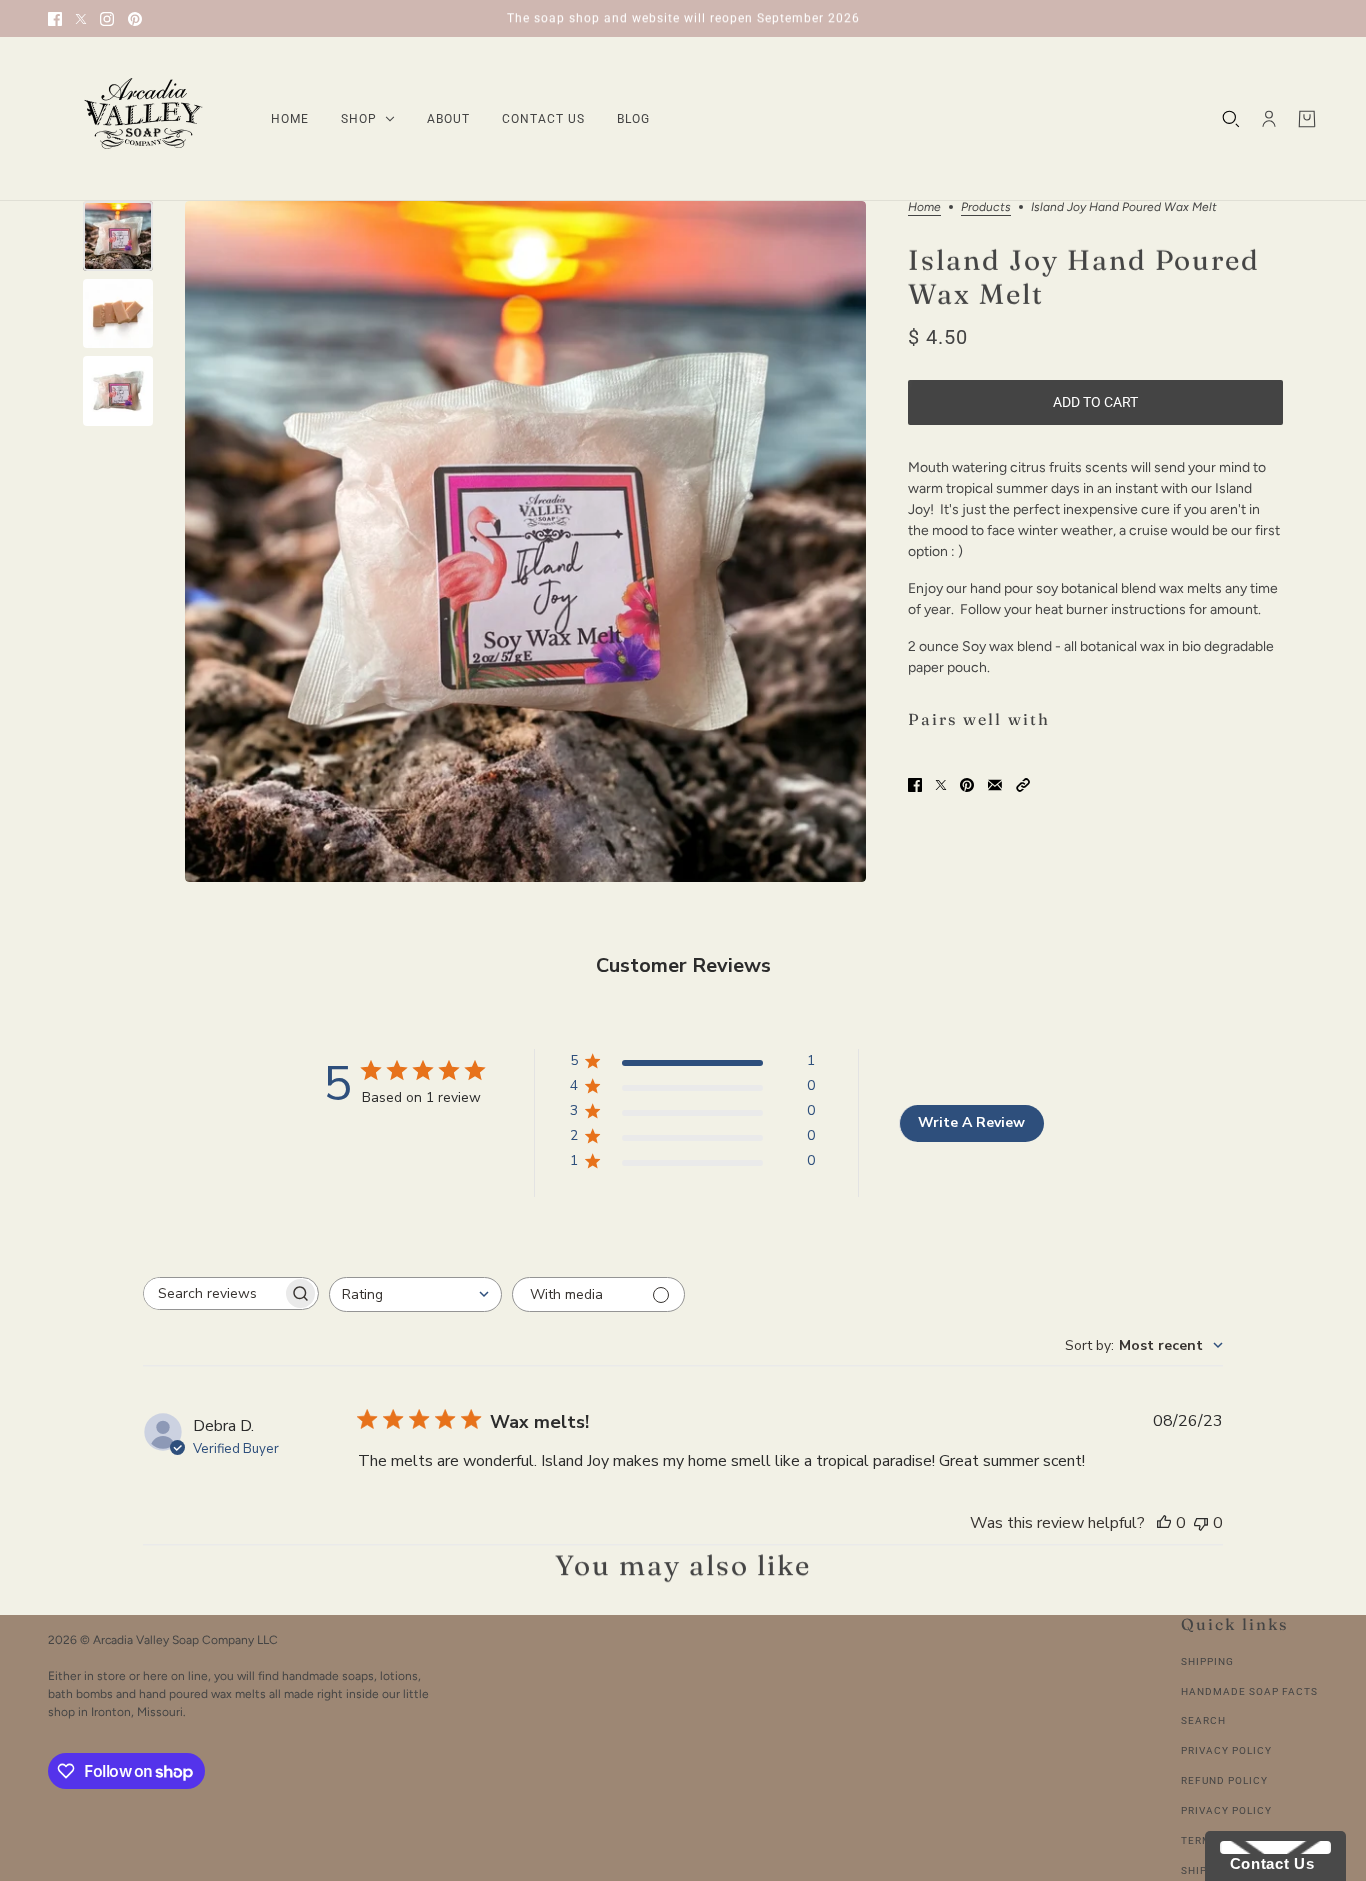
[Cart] (1307, 119)
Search (1203, 1720)
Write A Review (971, 1122)
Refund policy (1224, 1780)
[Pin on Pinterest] (967, 785)
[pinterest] (135, 19)
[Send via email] (995, 785)
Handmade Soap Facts (1249, 1691)
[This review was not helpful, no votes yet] (1201, 1523)
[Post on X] (941, 785)
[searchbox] (213, 1293)
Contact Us (1267, 1863)
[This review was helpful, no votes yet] (1164, 1523)
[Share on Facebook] (915, 785)
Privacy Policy (1226, 1750)
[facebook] (55, 19)
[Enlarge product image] (525, 541)
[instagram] (107, 19)
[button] (1023, 785)
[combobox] (415, 1294)
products (986, 207)
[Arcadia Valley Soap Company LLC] (143, 119)
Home (924, 207)
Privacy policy (1226, 1810)
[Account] (1269, 119)
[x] (81, 19)
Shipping (1207, 1661)
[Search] (1231, 119)
